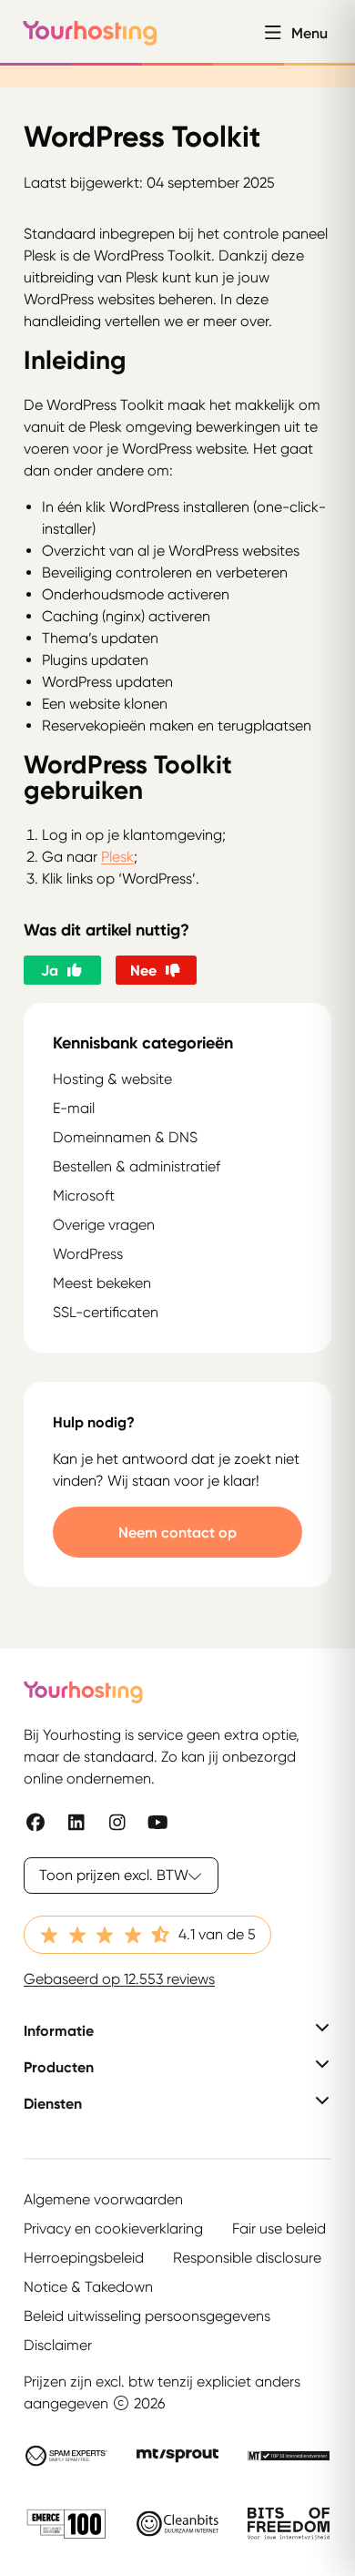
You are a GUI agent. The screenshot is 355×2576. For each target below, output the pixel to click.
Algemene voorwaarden (103, 2199)
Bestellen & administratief (137, 1166)
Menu (309, 33)
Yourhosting (90, 33)
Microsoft (84, 1196)
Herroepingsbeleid (84, 2258)
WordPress (88, 1254)
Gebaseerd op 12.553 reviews (119, 1979)
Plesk (117, 857)
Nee (143, 970)
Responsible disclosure (247, 2258)
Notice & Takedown (88, 2287)
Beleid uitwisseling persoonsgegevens (147, 2316)
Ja (50, 970)
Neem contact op (177, 1532)
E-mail (74, 1108)
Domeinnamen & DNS (125, 1137)
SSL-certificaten (106, 1312)
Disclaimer (58, 2345)
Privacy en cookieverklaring (113, 2228)
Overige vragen (104, 1225)
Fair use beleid (279, 2228)
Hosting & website (112, 1079)
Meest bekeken (102, 1283)
